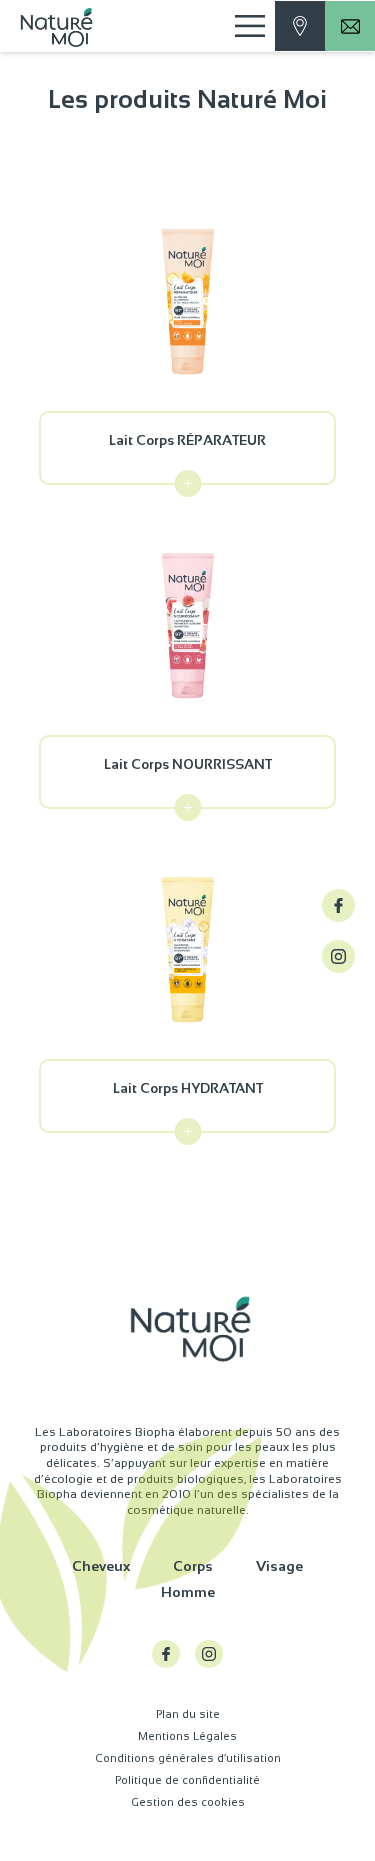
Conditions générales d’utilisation (188, 1758)
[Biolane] (63, 26)
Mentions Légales (187, 1736)
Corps (193, 1566)
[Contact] (300, 26)
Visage (279, 1566)
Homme (188, 1592)
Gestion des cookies (188, 1802)
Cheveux (101, 1566)
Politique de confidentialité (187, 1780)
